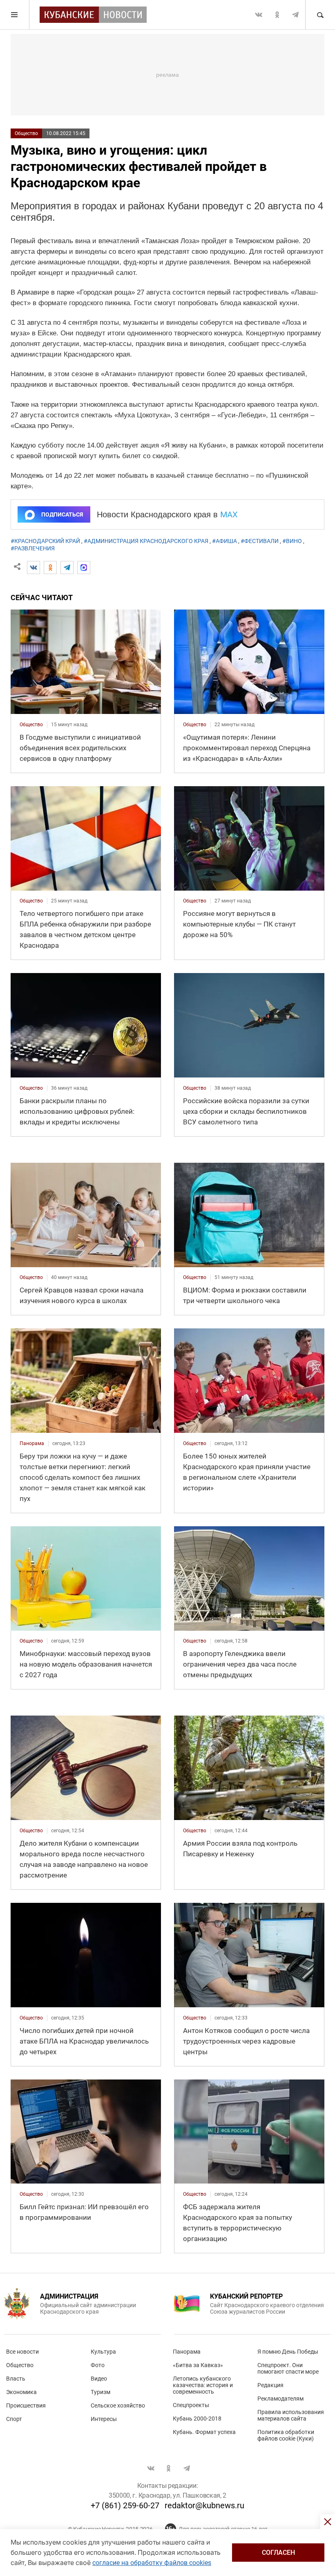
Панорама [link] (32, 1443)
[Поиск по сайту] (320, 15)
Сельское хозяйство (118, 2405)
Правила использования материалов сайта (291, 2415)
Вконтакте (259, 15)
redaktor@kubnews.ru (204, 2505)
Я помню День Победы (288, 2352)
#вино (292, 541)
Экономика (21, 2392)
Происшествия (26, 2405)
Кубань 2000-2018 (197, 2419)
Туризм (100, 2392)
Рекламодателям (280, 2399)
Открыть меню (15, 15)
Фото (98, 2365)
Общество (26, 133)
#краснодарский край (45, 541)
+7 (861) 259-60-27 (125, 2505)
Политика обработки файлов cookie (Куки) (286, 2435)
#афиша (224, 541)
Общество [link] (31, 725)
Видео (99, 2379)
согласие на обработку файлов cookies (152, 2563)
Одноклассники (277, 15)
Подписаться (62, 514)
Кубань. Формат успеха (204, 2432)
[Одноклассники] (50, 568)
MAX (229, 514)
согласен (278, 2553)
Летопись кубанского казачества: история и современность (203, 2385)
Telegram (295, 15)
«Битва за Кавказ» (198, 2365)
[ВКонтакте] (33, 568)
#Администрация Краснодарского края (146, 541)
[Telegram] (67, 568)
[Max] (84, 568)
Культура (103, 2352)
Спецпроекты (191, 2405)
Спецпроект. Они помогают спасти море (288, 2368)
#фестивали (260, 541)
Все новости (22, 2352)
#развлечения (33, 548)
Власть (16, 2379)
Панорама (187, 2352)
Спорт (14, 2419)
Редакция (270, 2385)
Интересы (104, 2419)
